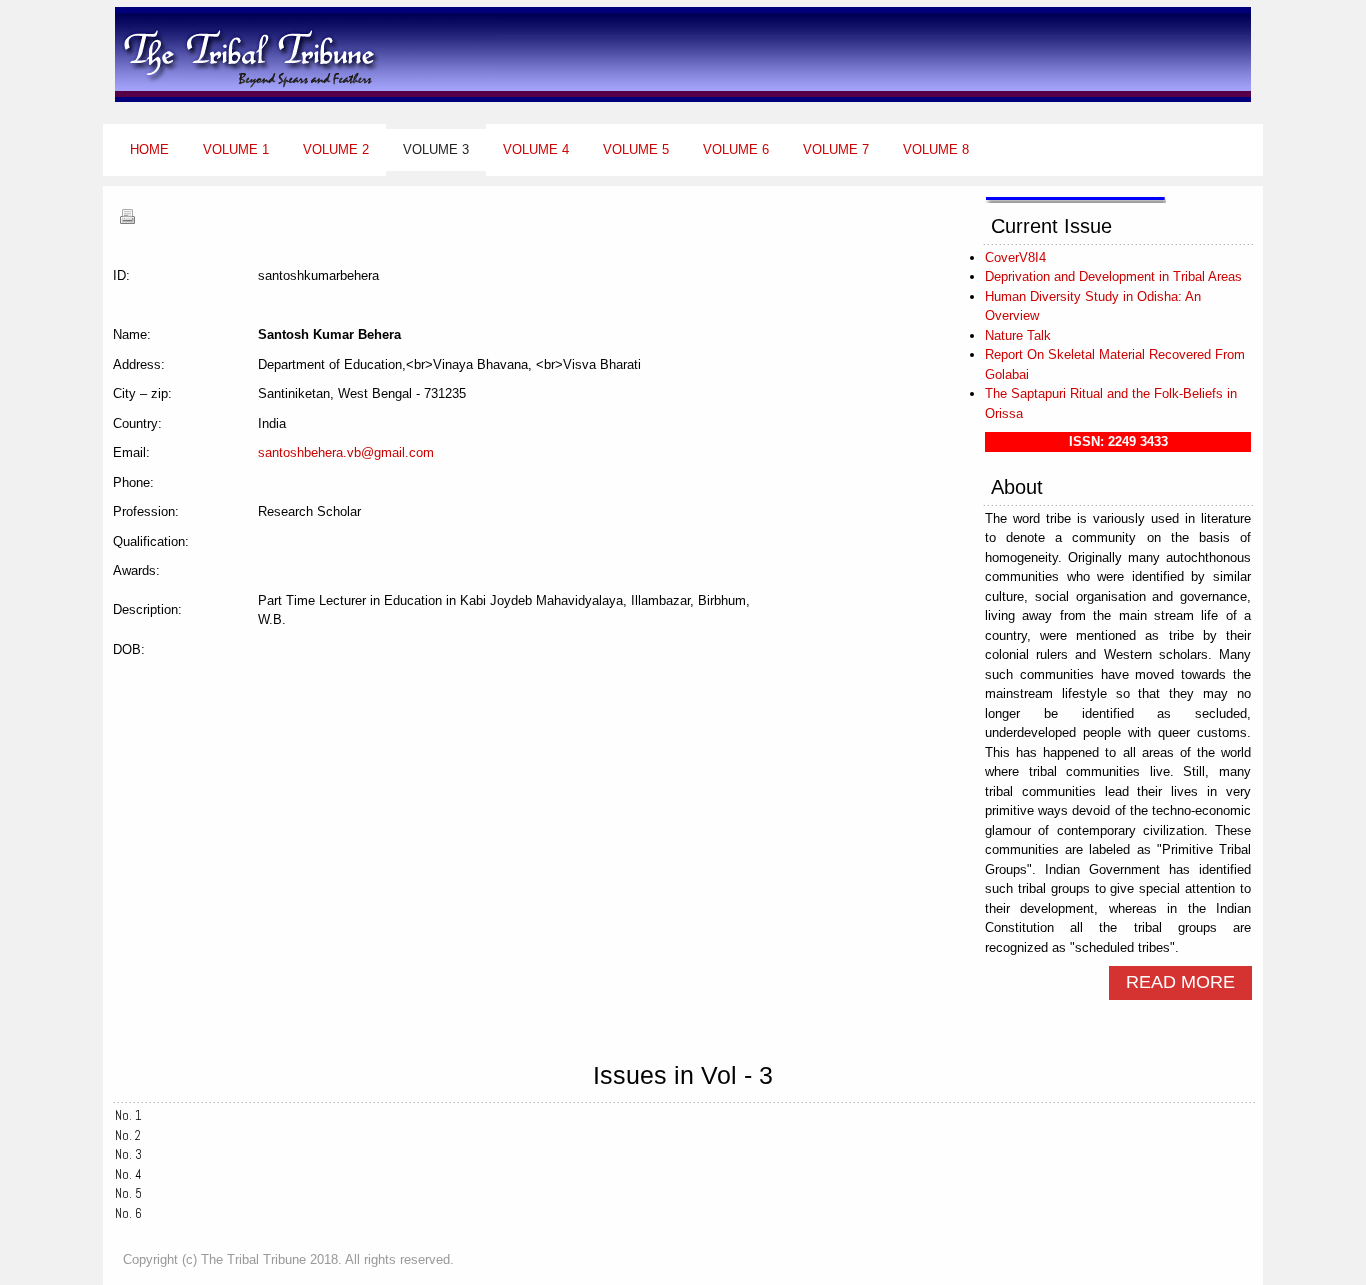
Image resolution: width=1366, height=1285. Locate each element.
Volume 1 (236, 149)
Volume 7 (836, 149)
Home (149, 149)
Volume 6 (736, 149)
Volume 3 (436, 149)
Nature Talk (1018, 335)
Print (127, 216)
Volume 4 (536, 149)
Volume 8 (936, 149)
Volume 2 (336, 149)
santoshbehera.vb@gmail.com (346, 452)
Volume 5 (636, 149)
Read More (1180, 982)
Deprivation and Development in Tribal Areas (1113, 276)
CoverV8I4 (1015, 257)
